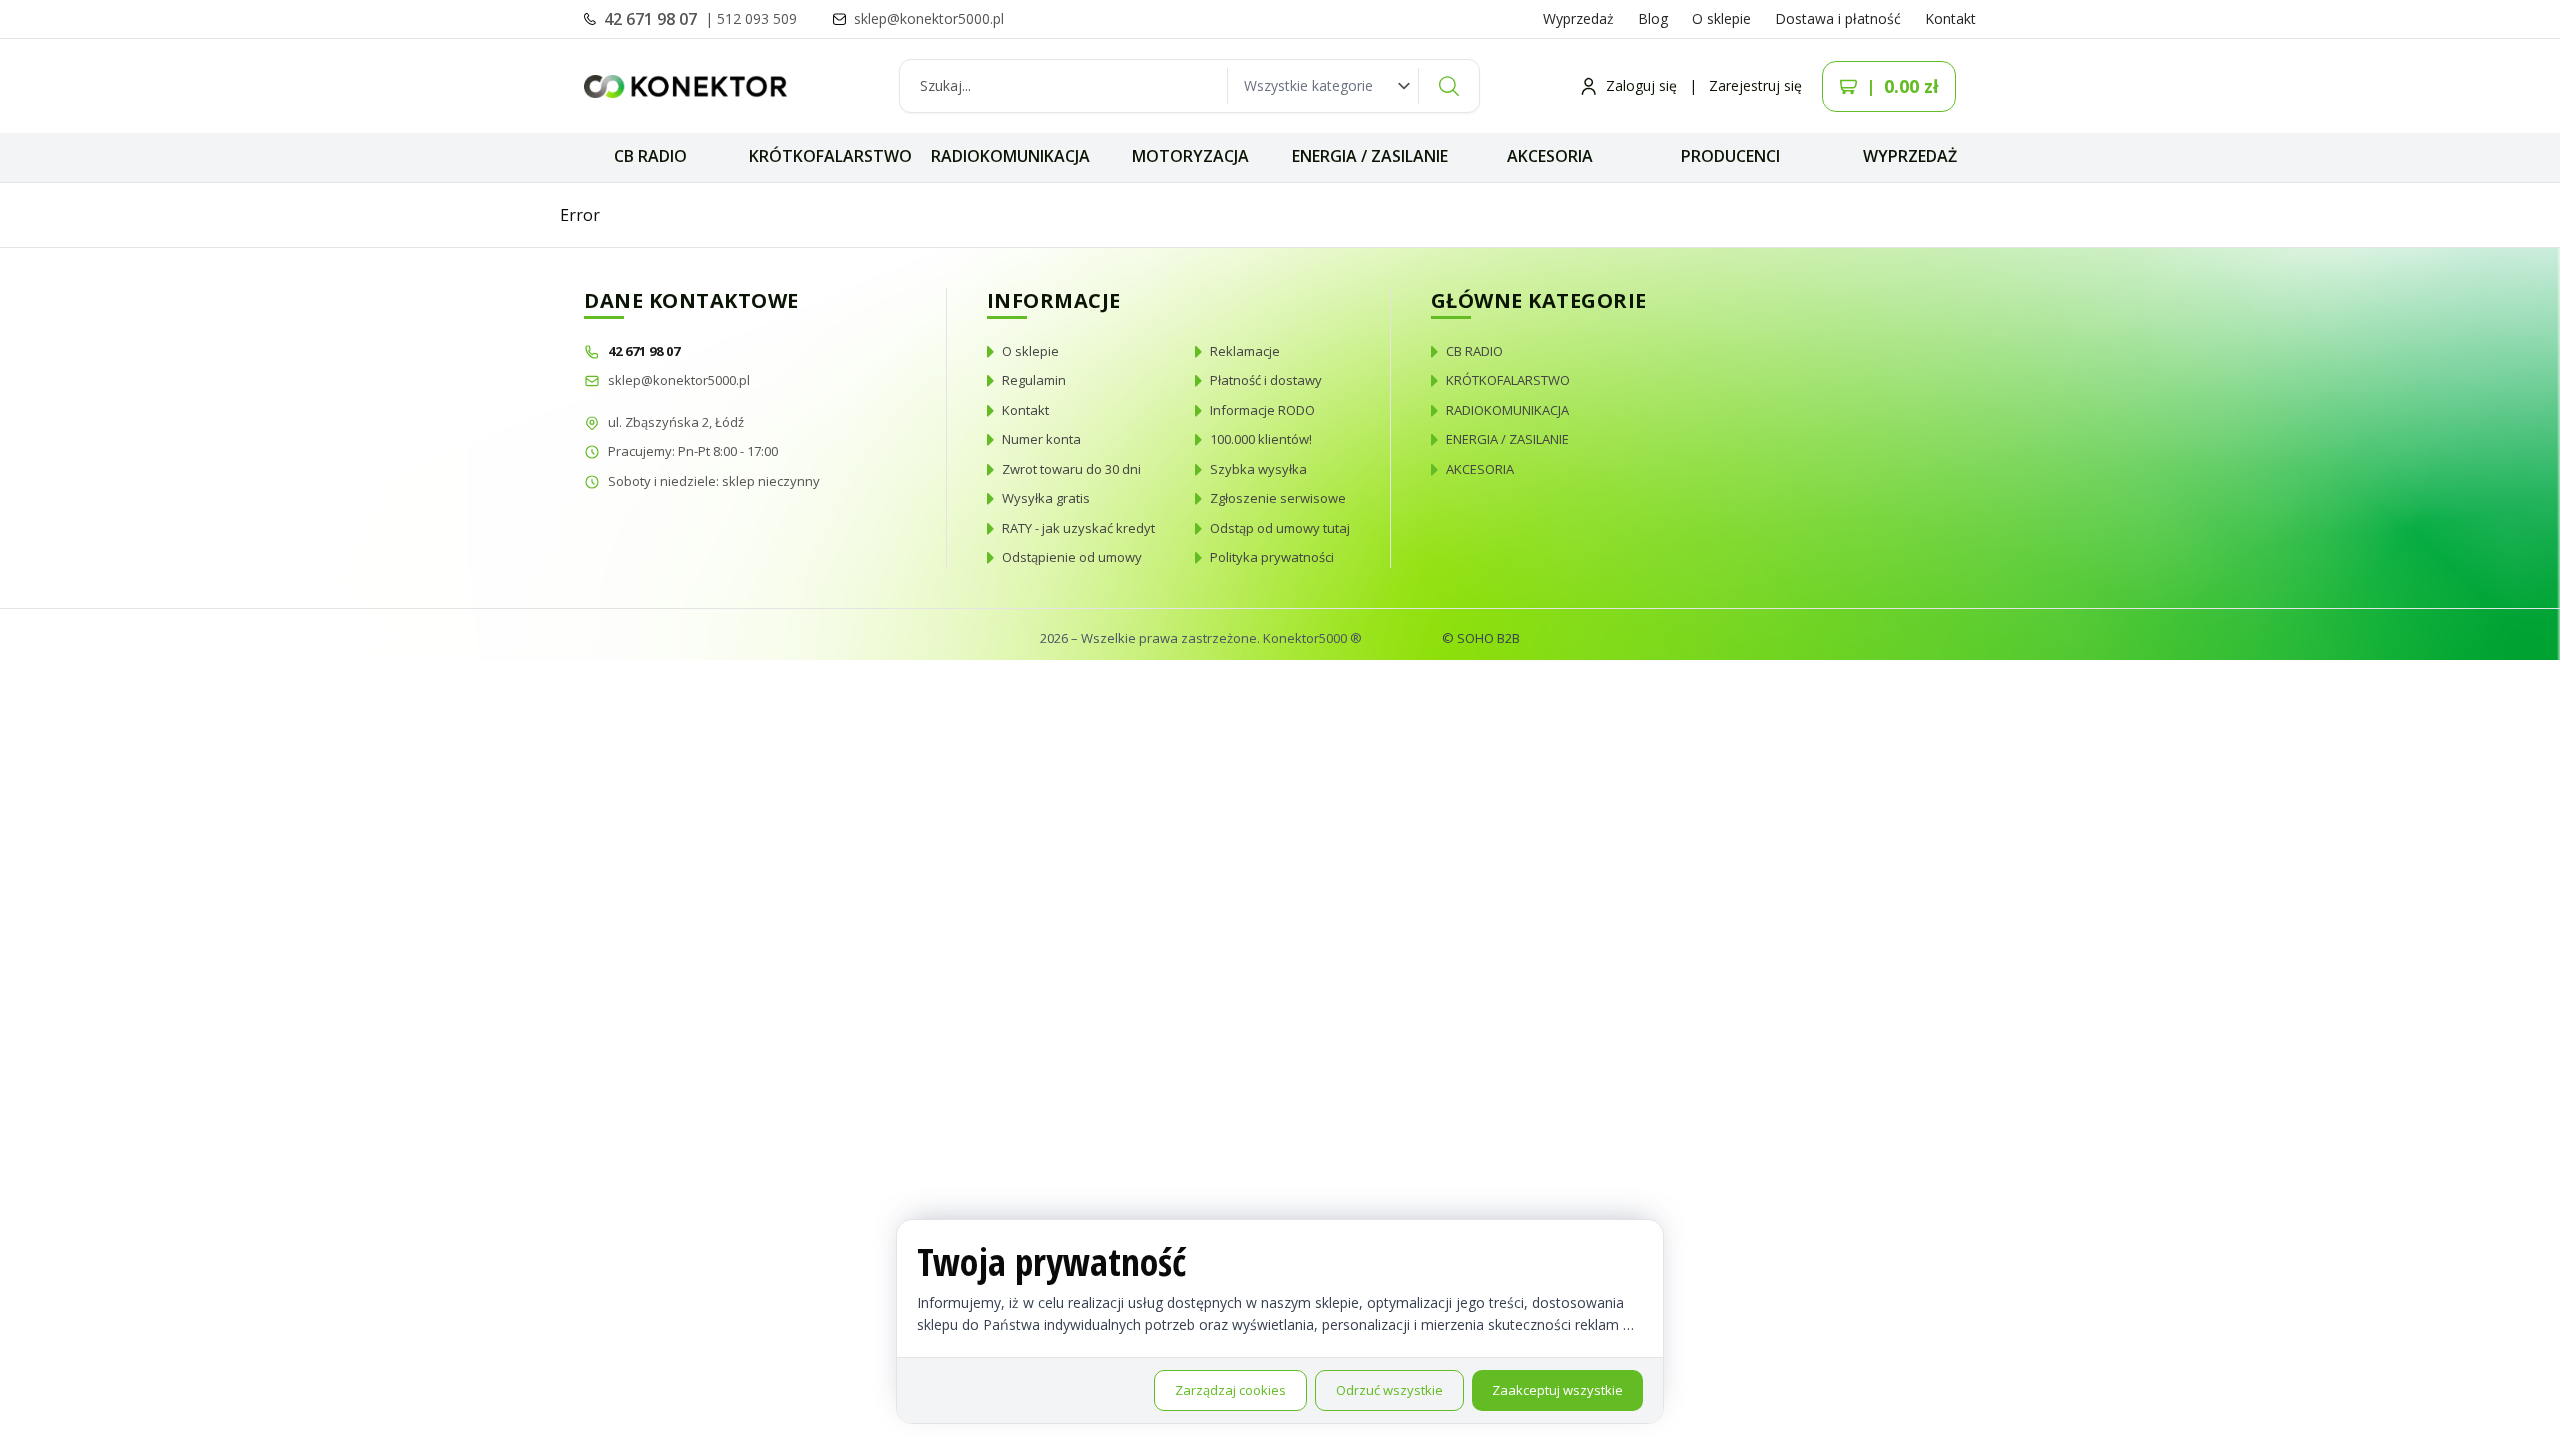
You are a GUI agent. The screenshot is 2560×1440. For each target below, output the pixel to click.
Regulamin (1034, 380)
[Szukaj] (1449, 86)
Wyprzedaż (1578, 18)
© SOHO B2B (1481, 638)
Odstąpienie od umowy (1072, 557)
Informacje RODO (1262, 410)
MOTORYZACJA (1190, 156)
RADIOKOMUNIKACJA (1010, 156)
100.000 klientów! (1261, 439)
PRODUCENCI (1730, 156)
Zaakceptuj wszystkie (1557, 1390)
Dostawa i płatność (1838, 18)
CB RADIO (650, 156)
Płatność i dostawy (1266, 380)
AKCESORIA (1550, 156)
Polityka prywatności (1272, 557)
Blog (1653, 18)
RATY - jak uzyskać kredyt (1078, 528)
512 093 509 (757, 18)
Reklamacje (1245, 351)
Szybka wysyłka (1258, 469)
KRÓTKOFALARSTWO (830, 156)
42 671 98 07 (652, 19)
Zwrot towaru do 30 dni (1071, 469)
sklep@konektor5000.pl (679, 380)
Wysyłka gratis (1046, 498)
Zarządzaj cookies (1230, 1390)
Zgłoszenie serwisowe (1278, 498)
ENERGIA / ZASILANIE (1370, 156)
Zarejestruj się (1755, 85)
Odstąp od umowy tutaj (1280, 528)
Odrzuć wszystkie (1389, 1390)
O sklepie (1721, 18)
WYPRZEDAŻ (1910, 156)
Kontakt (1950, 18)
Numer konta (1041, 439)
